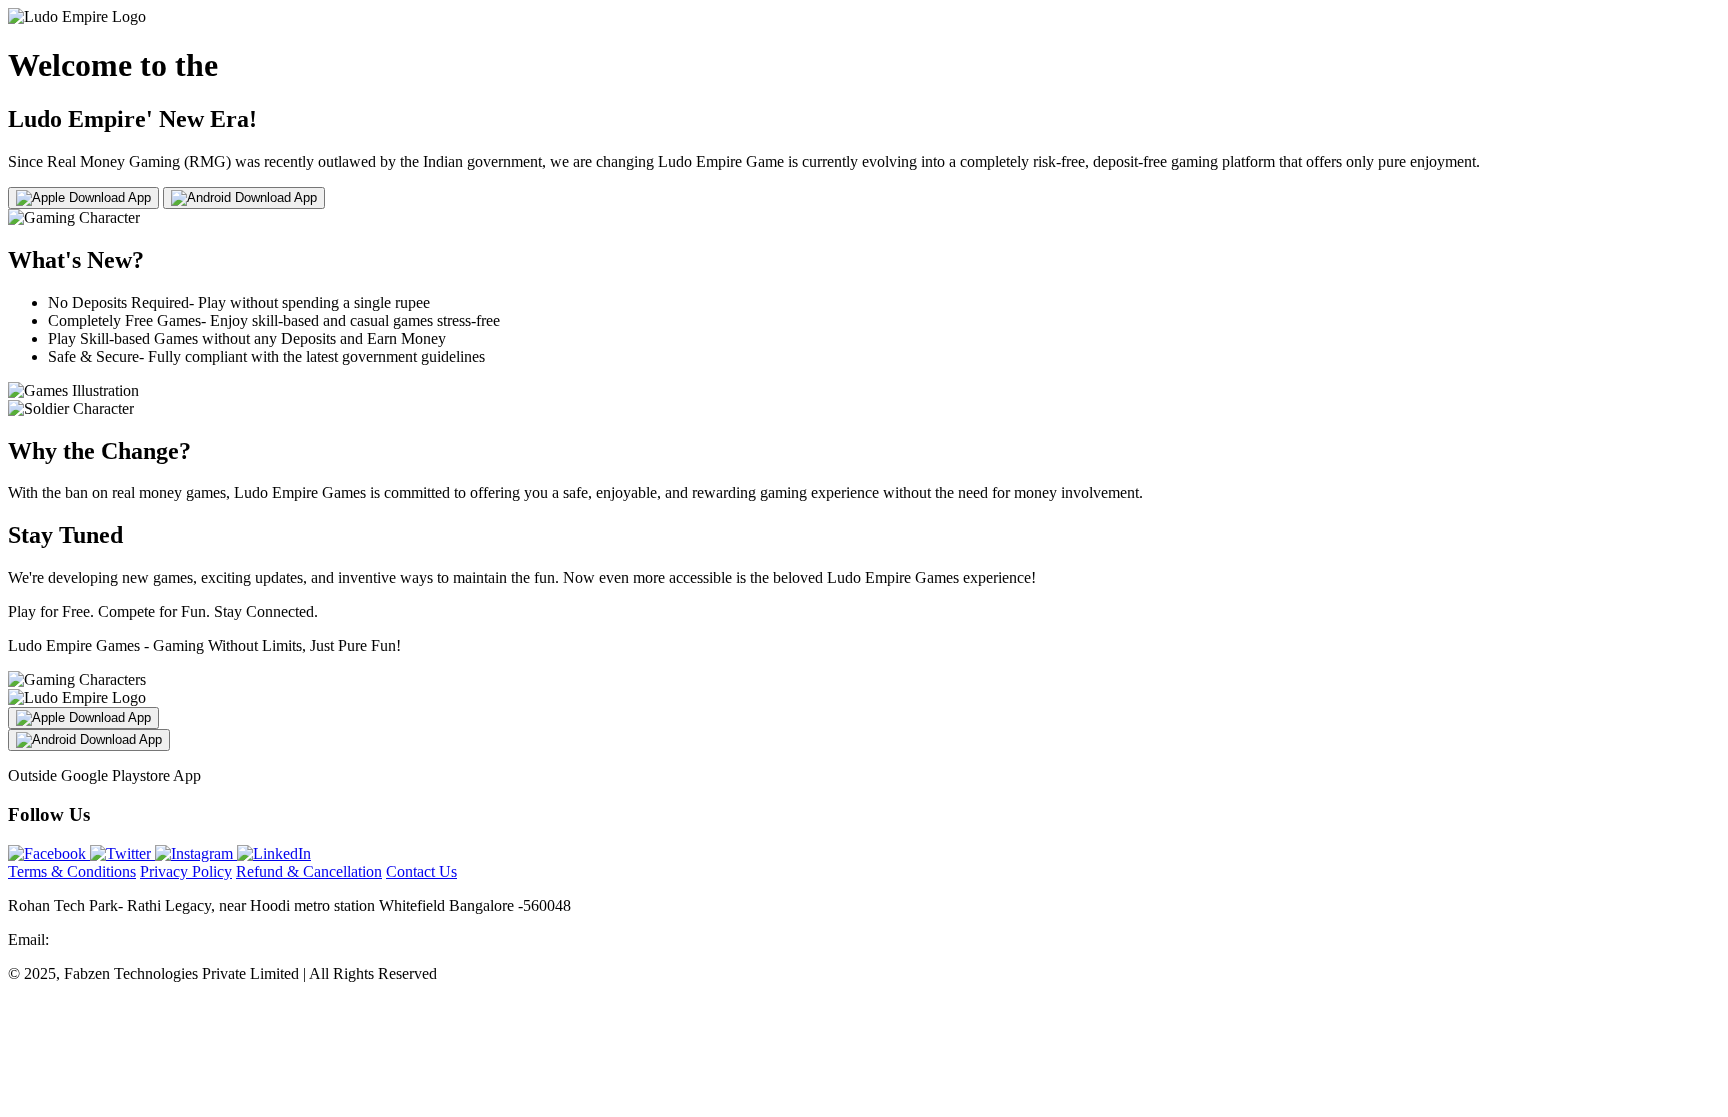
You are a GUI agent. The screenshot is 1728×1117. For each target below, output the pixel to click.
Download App (108, 197)
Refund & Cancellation (309, 871)
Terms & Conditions (72, 871)
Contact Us (421, 871)
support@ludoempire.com (135, 939)
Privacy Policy (186, 871)
